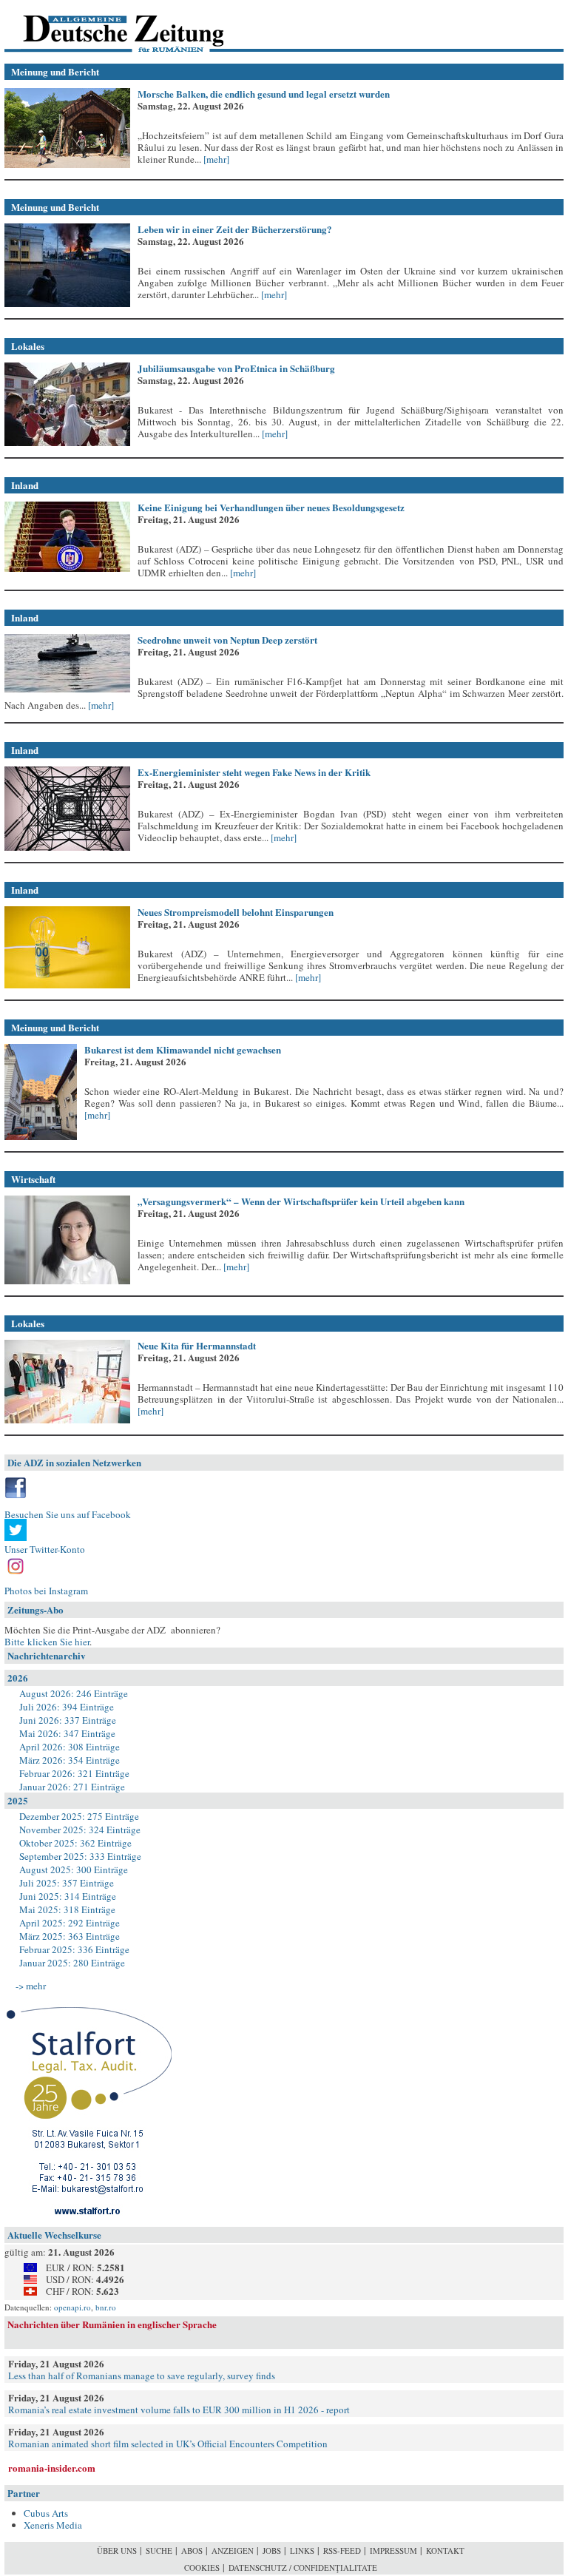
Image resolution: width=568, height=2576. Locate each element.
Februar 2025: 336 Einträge (74, 1949)
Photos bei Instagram (46, 1591)
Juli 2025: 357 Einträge (67, 1883)
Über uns (117, 2550)
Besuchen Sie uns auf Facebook (68, 1514)
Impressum (393, 2550)
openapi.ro (72, 2307)
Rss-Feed (342, 2550)
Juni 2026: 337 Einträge (68, 1720)
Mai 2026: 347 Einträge (67, 1733)
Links (302, 2550)
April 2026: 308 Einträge (70, 1747)
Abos (192, 2550)
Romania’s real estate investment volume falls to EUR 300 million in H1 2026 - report (179, 2410)
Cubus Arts (46, 2513)
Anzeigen (233, 2550)
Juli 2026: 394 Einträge (67, 1707)
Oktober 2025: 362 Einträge (75, 1843)
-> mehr (31, 1986)
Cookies (202, 2567)
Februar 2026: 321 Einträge (74, 1773)
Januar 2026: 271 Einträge (72, 1787)
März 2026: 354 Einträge (70, 1760)
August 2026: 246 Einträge (74, 1693)
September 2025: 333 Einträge (80, 1856)
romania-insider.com (52, 2468)
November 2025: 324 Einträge (80, 1830)
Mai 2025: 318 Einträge (67, 1909)
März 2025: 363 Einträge (70, 1936)
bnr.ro (106, 2307)
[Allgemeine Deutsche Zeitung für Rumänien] (106, 26)
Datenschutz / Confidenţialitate (303, 2567)
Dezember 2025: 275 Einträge (79, 1816)
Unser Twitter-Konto (45, 1549)
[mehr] (215, 159)
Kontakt (445, 2550)
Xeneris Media (53, 2525)
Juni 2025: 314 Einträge (68, 1896)
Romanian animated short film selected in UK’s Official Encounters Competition (168, 2444)
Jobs (272, 2550)
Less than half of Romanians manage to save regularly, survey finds (142, 2376)
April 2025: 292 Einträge (70, 1923)
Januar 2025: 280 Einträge (72, 1963)
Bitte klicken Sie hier (47, 1642)
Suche (159, 2550)
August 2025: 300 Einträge (74, 1869)
